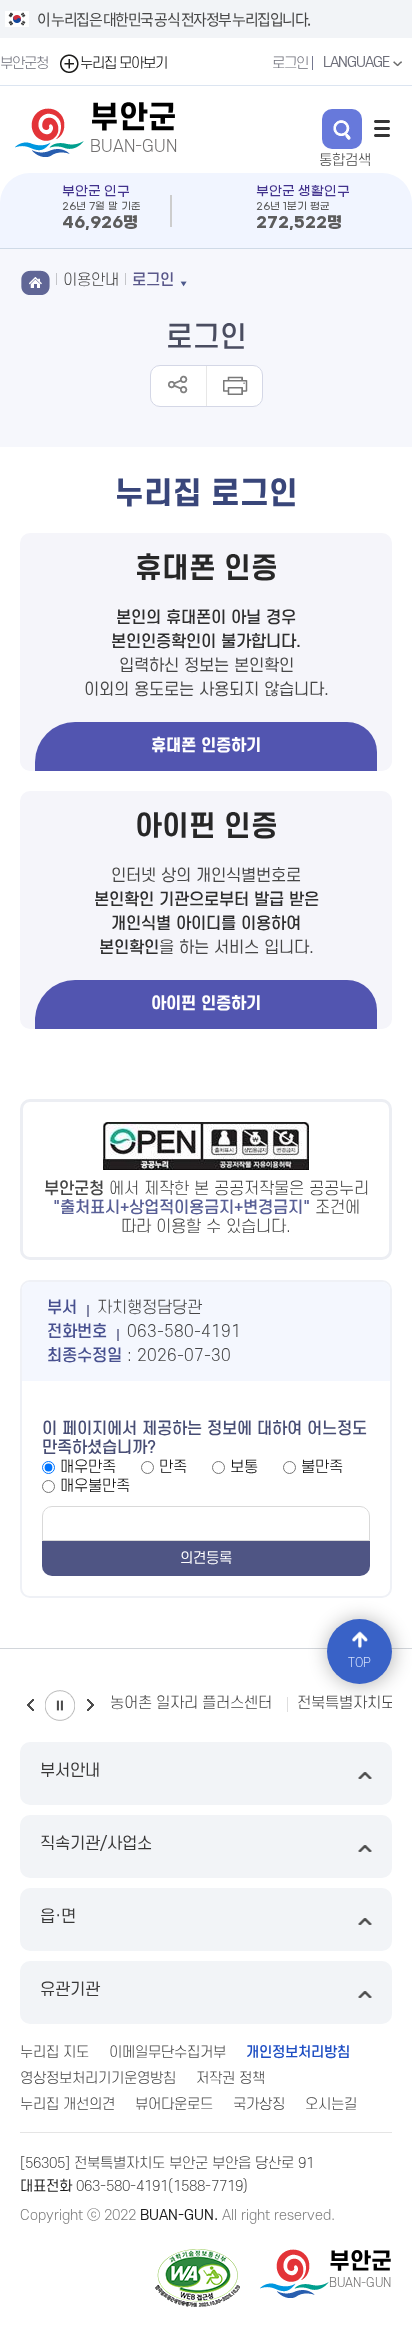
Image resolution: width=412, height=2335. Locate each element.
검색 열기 (342, 129)
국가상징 (259, 2104)
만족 (173, 1467)
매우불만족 (95, 1486)
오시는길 (331, 2104)
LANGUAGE (357, 62)
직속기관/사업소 (96, 1844)
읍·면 (58, 1917)
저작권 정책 (230, 2078)
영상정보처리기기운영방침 (98, 2078)
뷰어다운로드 (174, 2104)
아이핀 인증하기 (206, 1004)
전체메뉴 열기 (382, 128)
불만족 (322, 1467)
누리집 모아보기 (123, 63)
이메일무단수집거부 (167, 2052)
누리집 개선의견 (67, 2104)
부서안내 (70, 1771)
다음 (90, 1705)
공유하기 (178, 386)
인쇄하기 (233, 386)
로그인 (290, 63)
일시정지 (60, 1705)
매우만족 (88, 1467)
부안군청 (24, 63)
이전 (30, 1705)
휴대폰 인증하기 (206, 746)
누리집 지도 (54, 2052)
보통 (244, 1467)
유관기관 (70, 1990)
